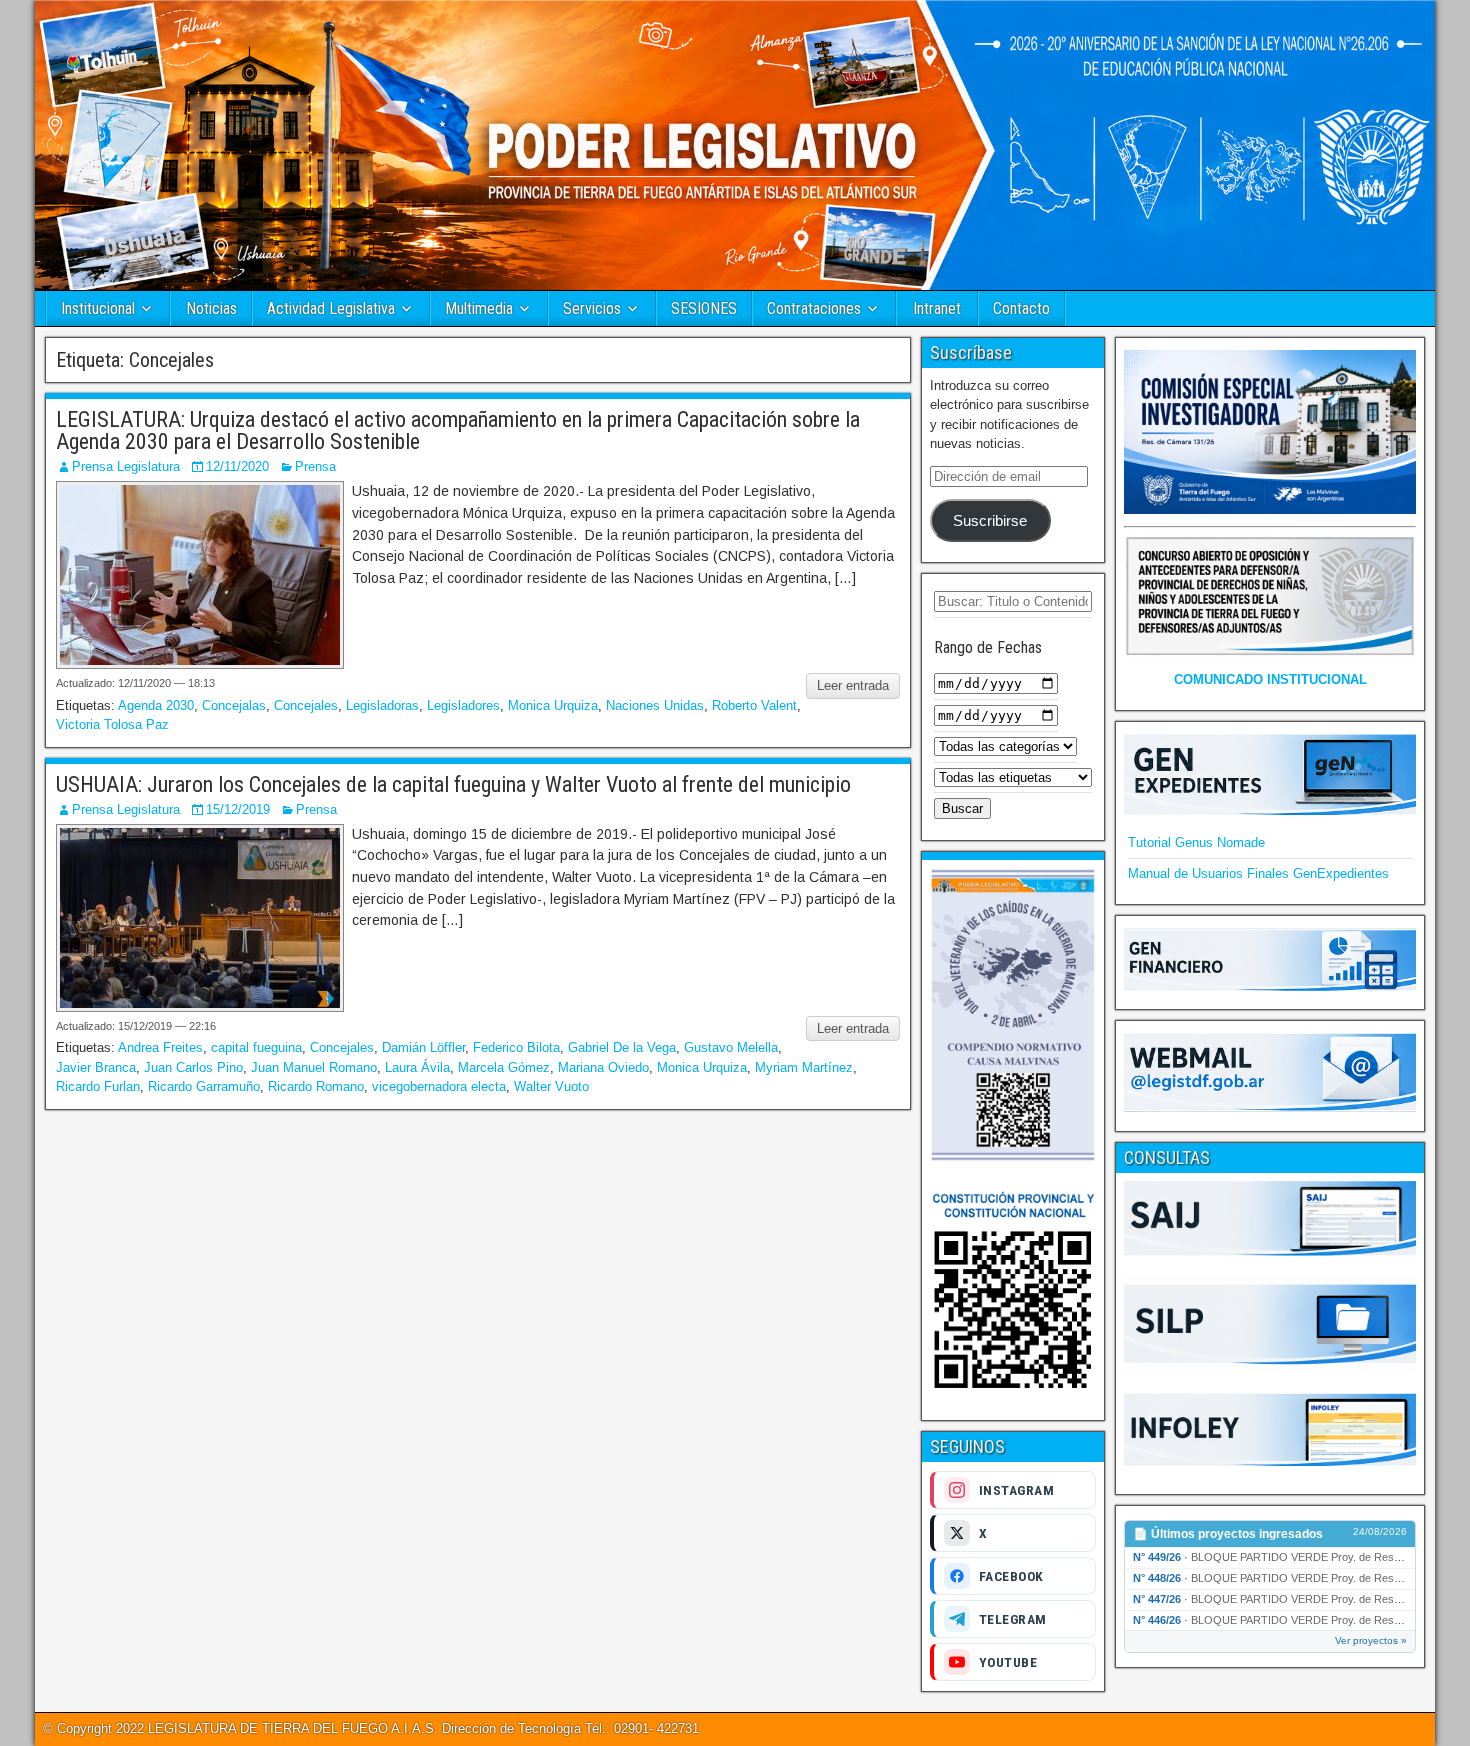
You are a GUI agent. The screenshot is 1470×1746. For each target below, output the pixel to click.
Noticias (211, 308)
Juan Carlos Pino (193, 1067)
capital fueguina (256, 1047)
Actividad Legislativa (331, 308)
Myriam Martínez (804, 1067)
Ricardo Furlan (98, 1086)
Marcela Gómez (504, 1067)
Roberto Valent (754, 705)
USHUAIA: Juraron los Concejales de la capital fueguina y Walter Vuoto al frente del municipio (456, 784)
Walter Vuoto (551, 1086)
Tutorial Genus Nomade (1196, 842)
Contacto (1021, 308)
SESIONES (704, 308)
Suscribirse (990, 521)
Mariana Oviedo (603, 1067)
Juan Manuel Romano (314, 1067)
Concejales (306, 705)
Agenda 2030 (156, 705)
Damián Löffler (423, 1047)
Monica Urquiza (553, 705)
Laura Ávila (417, 1067)
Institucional (98, 308)
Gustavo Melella (731, 1047)
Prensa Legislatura (126, 466)
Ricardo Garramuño (204, 1086)
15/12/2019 (238, 809)
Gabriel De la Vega (622, 1047)
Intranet (937, 308)
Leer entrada (853, 685)
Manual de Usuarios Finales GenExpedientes (1258, 873)
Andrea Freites (160, 1047)
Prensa (315, 466)
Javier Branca (96, 1067)
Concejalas (234, 705)
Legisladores (463, 705)
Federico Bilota (516, 1047)
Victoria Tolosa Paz (112, 724)
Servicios (592, 308)
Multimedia (479, 308)
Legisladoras (382, 705)
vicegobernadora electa (439, 1086)
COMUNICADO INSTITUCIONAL (1270, 679)
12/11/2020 (237, 466)
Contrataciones (814, 308)
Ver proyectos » (1371, 1640)
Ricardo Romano (316, 1086)
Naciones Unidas (655, 705)
